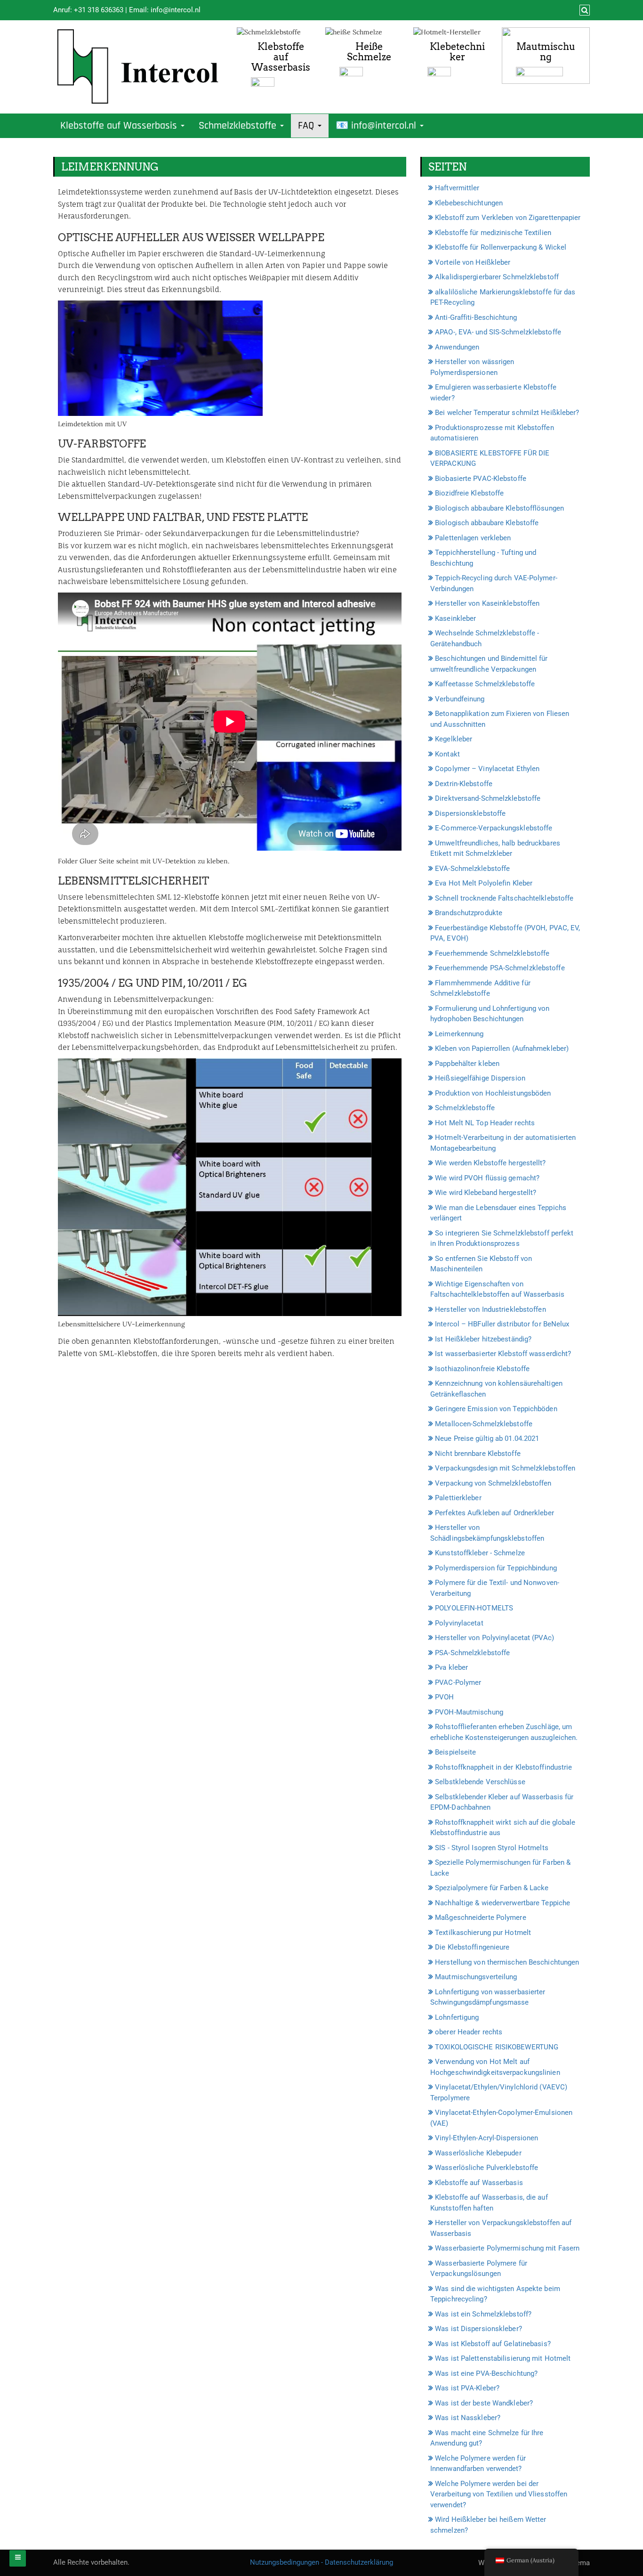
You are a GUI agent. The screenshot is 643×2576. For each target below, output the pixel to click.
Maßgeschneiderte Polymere (481, 1918)
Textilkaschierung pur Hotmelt (483, 1933)
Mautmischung (546, 52)
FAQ (307, 126)
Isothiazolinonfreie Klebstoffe (482, 1369)
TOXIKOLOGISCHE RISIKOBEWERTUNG (497, 2047)
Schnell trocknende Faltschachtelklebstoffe (504, 898)
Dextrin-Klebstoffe (464, 784)
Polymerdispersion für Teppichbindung (496, 1568)
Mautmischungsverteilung (476, 1977)
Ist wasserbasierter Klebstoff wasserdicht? (503, 1354)
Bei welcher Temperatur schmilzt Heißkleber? (507, 413)
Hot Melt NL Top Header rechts (485, 1123)
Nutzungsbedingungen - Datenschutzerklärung (321, 2562)
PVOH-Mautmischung (469, 1712)
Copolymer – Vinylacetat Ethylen (487, 769)
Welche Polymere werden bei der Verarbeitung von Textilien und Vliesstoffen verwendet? (499, 2494)
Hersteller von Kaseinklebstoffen (487, 603)
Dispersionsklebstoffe (470, 813)
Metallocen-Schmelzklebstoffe (484, 1424)
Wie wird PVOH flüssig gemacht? (487, 1178)
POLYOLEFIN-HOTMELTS (474, 1608)
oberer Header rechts (469, 2032)
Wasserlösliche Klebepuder (478, 2153)
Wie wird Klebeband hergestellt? (486, 1193)
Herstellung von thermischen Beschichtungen (507, 1962)
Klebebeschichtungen (469, 203)
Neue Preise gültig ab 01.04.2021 (487, 1438)
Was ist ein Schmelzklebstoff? (483, 2314)
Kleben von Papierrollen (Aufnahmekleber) (502, 1048)
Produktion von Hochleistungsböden (493, 1093)
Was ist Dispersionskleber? (478, 2329)
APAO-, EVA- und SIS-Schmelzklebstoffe (498, 332)
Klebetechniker (457, 52)
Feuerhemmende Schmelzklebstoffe (492, 953)
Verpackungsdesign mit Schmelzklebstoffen (505, 1468)
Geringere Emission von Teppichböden (496, 1409)
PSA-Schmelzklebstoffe (472, 1653)
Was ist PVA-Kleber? (467, 2388)
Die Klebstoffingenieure (472, 1947)
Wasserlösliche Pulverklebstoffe (486, 2168)
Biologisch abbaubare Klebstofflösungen (499, 508)
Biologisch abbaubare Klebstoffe (487, 523)
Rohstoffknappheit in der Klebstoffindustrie (503, 1767)
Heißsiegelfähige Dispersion (480, 1078)
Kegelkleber (454, 739)
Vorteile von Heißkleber (473, 262)
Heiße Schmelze (369, 52)
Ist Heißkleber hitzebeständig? (483, 1339)
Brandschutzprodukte (469, 913)
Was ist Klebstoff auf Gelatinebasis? (493, 2344)
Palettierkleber (458, 1498)
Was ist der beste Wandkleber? (484, 2403)
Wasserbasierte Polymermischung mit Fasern (507, 2248)
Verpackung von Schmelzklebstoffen (493, 1483)
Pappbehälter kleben (467, 1064)
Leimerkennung (459, 1034)
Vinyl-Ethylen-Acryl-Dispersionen (486, 2138)
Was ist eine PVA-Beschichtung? (486, 2373)
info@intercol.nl (176, 10)
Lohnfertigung (457, 2017)
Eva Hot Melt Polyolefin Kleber (484, 883)
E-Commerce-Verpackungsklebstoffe (494, 828)
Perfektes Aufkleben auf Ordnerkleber (494, 1513)
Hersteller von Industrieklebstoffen (490, 1309)
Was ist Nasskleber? (468, 2418)
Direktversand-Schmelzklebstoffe (488, 798)
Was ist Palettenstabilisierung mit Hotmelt (503, 2358)
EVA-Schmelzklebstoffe (472, 869)
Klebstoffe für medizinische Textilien (493, 233)
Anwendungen (457, 347)
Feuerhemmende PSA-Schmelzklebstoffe (500, 968)
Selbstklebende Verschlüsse (480, 1782)
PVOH (444, 1697)
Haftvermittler (457, 188)
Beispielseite (455, 1752)
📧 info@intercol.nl (377, 126)
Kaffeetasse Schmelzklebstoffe (485, 684)
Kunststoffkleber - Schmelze (480, 1553)
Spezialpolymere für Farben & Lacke (492, 1888)
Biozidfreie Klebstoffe (469, 493)
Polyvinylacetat (459, 1623)
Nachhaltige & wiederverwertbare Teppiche (502, 1903)
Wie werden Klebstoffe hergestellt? (490, 1163)
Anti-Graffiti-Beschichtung (476, 317)
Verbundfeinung (460, 699)
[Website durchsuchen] (583, 10)
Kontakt (447, 754)
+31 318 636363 (99, 10)
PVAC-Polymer (458, 1682)
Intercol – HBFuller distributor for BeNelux (502, 1324)
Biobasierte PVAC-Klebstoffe (481, 479)
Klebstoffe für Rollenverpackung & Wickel (501, 247)
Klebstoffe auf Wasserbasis (281, 57)
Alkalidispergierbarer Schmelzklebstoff (497, 277)
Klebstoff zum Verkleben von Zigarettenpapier (508, 218)
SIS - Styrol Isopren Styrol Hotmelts (492, 1848)
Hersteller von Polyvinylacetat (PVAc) (494, 1638)
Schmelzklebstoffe (239, 126)
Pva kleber (451, 1667)
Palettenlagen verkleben (473, 538)
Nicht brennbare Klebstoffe (478, 1454)
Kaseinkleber (455, 618)
